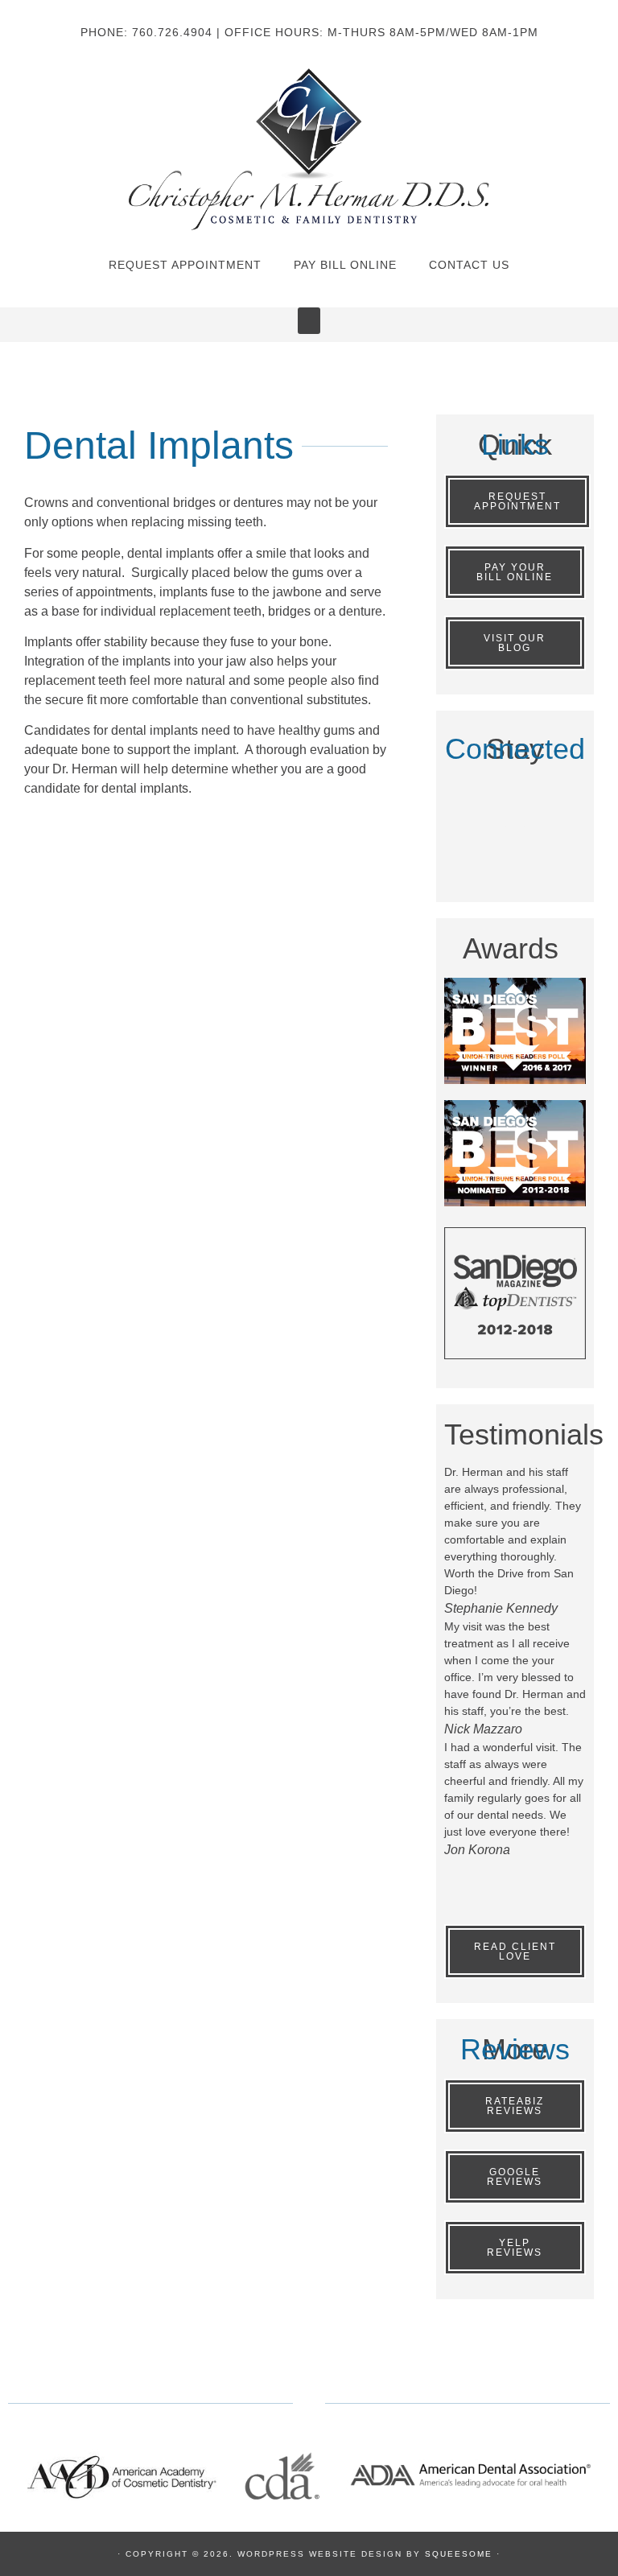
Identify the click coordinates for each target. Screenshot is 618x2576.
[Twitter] (515, 798)
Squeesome (459, 2554)
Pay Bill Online (345, 265)
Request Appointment (185, 265)
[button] (309, 321)
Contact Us (469, 265)
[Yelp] (515, 844)
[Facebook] (468, 798)
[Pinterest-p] (562, 798)
